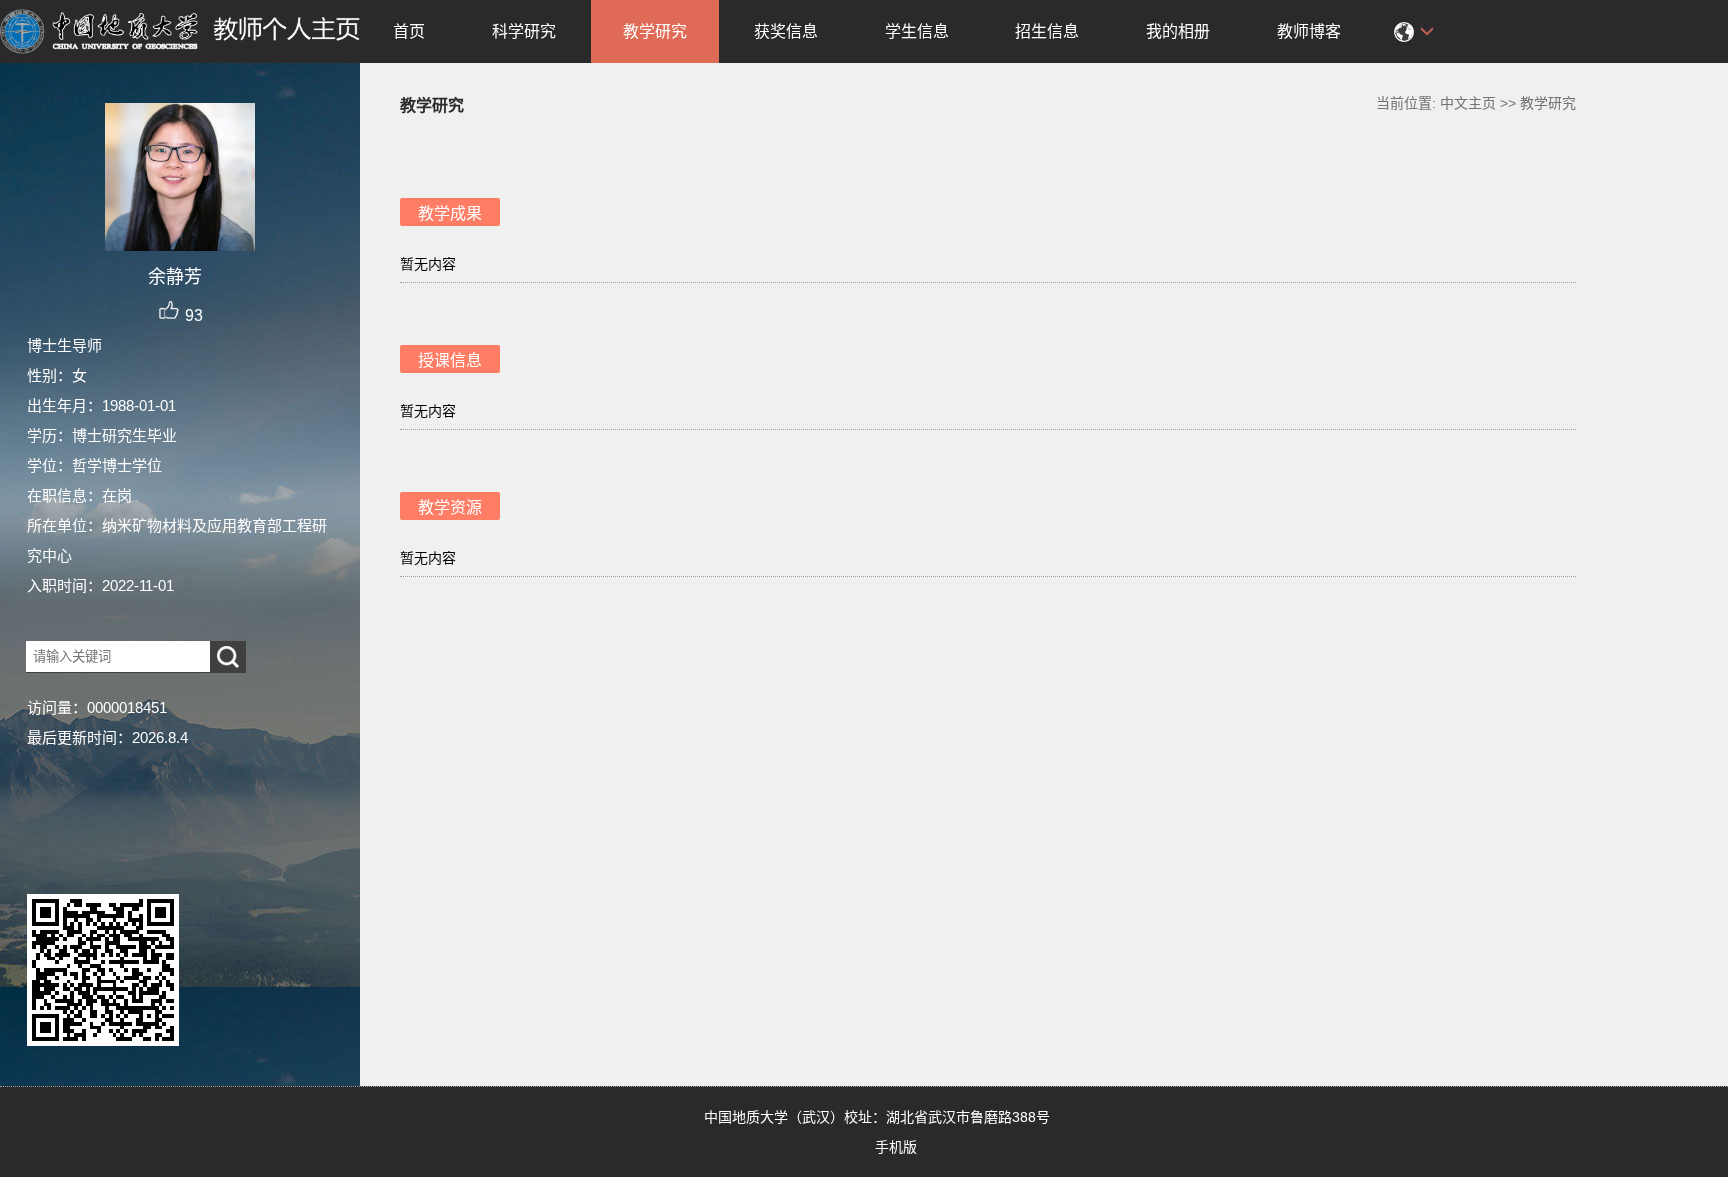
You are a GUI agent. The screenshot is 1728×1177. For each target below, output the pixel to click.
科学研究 (524, 31)
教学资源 (450, 507)
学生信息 (917, 31)
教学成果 (450, 213)
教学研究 (655, 31)
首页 (409, 31)
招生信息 (1047, 31)
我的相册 (1178, 31)
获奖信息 (786, 31)
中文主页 (1468, 103)
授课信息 (450, 360)
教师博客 (1309, 31)
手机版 (896, 1147)
